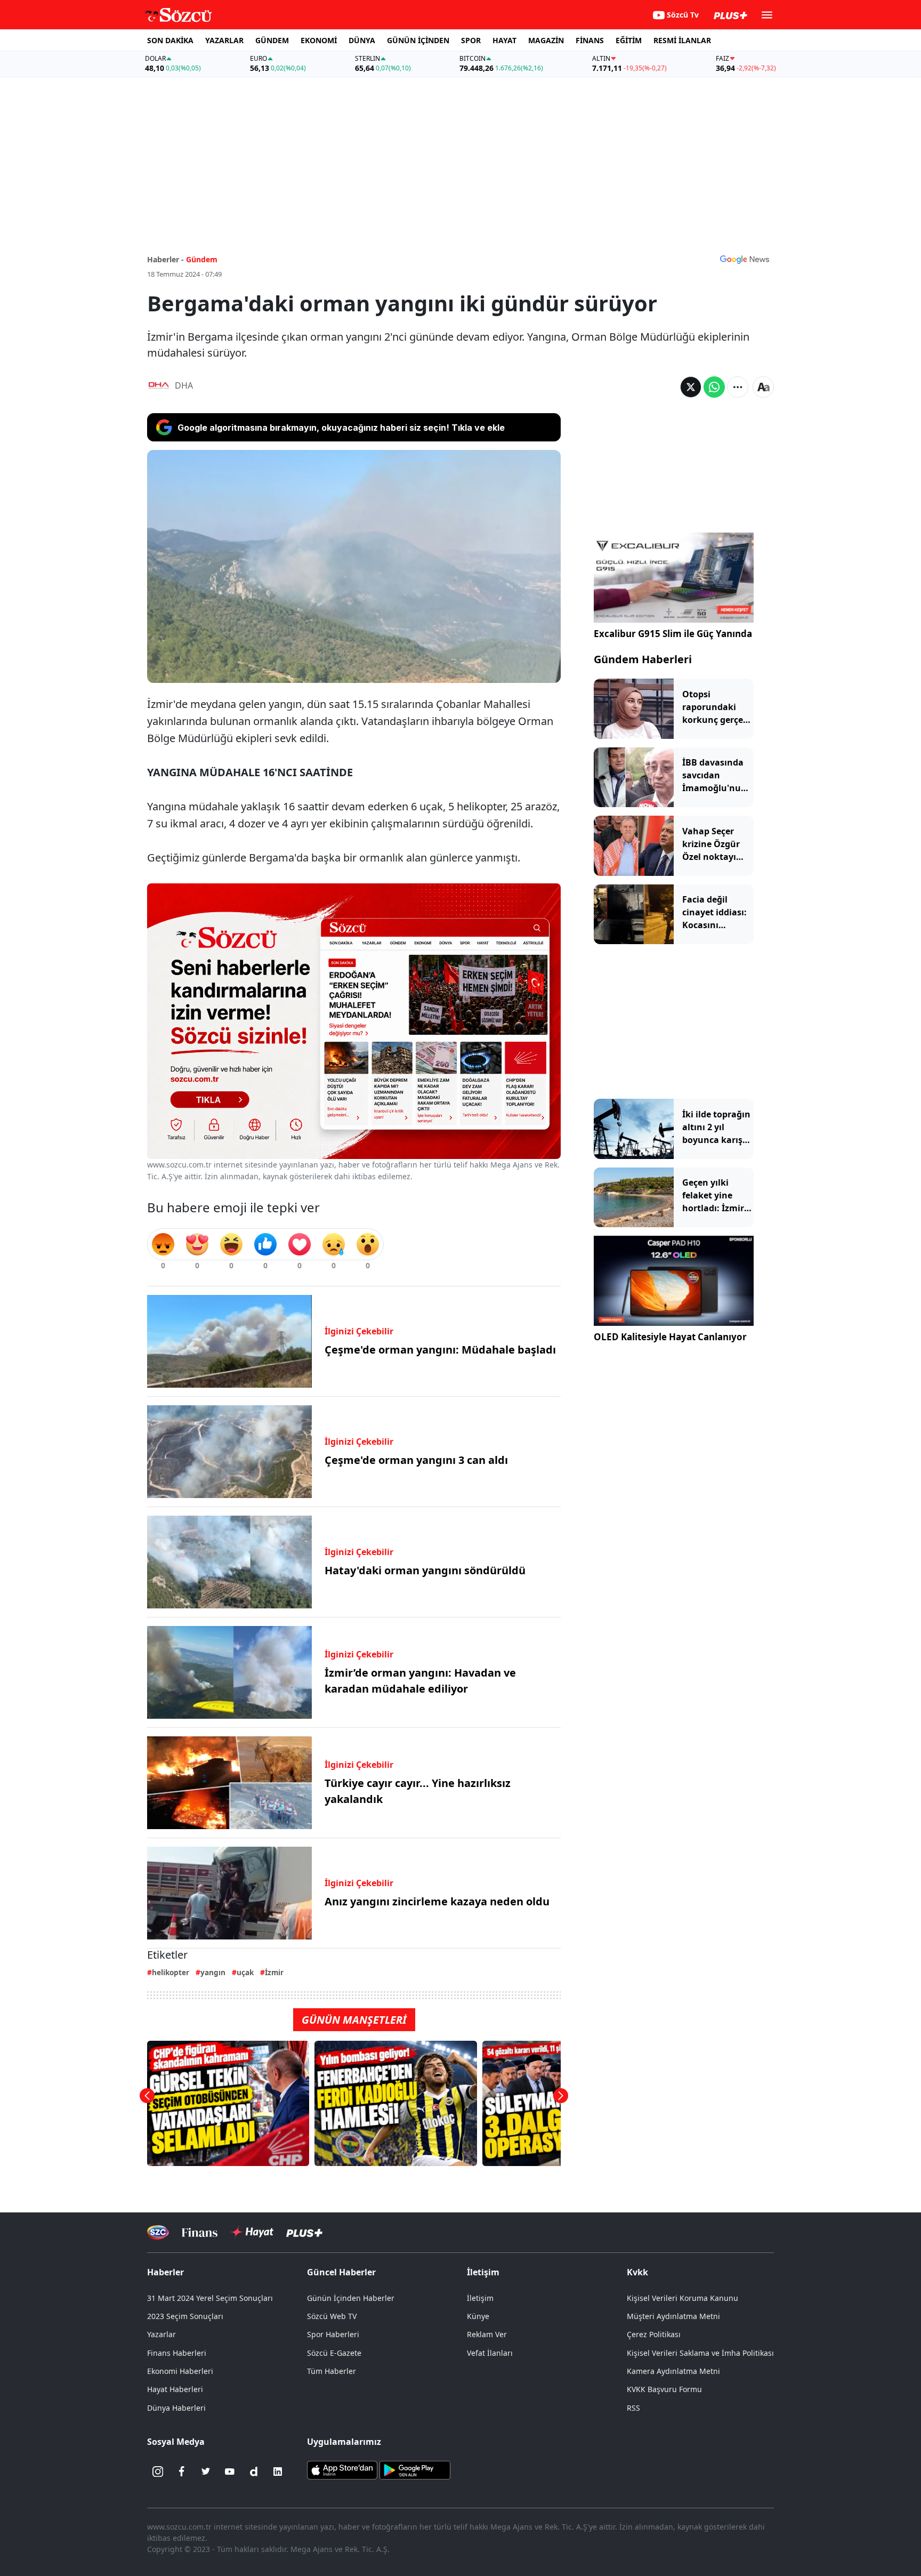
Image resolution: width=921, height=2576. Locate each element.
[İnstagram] (158, 2472)
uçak (245, 1972)
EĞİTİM (629, 40)
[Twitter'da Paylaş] (691, 387)
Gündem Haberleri (643, 659)
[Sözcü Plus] (304, 2232)
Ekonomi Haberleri (180, 2371)
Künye (478, 2316)
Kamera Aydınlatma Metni (673, 2371)
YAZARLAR (224, 40)
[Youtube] (230, 2472)
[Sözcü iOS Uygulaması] (342, 2469)
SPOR (471, 40)
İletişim (480, 2298)
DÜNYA (362, 40)
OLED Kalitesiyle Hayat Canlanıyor (670, 1337)
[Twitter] (206, 2472)
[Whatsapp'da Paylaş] (714, 387)
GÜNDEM (272, 40)
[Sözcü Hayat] (252, 2232)
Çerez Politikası (654, 2334)
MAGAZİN (546, 40)
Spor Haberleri (333, 2334)
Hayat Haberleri (175, 2389)
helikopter (171, 1972)
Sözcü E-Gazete (334, 2353)
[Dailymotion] (254, 2472)
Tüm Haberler (332, 2371)
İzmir (274, 1972)
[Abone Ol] (745, 259)
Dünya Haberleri (176, 2408)
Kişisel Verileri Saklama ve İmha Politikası (700, 2353)
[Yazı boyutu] (763, 387)
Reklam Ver (487, 2334)
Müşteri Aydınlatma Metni (673, 2316)
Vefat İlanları (490, 2353)
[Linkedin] (278, 2472)
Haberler (165, 2272)
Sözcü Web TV (332, 2316)
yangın (213, 1972)
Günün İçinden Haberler (351, 2298)
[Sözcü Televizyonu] (158, 2232)
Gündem (202, 259)
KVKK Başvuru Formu (664, 2389)
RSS (633, 2408)
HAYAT (504, 40)
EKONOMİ (319, 40)
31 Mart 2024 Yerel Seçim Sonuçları (210, 2298)
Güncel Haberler (341, 2272)
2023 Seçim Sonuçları (185, 2316)
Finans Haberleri (177, 2353)
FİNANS (590, 40)
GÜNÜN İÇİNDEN (418, 40)
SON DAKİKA (170, 40)
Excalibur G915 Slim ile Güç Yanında (673, 634)
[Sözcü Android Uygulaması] (415, 2469)
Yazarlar (161, 2334)
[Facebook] (182, 2472)
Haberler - (165, 259)
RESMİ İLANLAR (682, 40)
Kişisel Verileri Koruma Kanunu (682, 2298)
